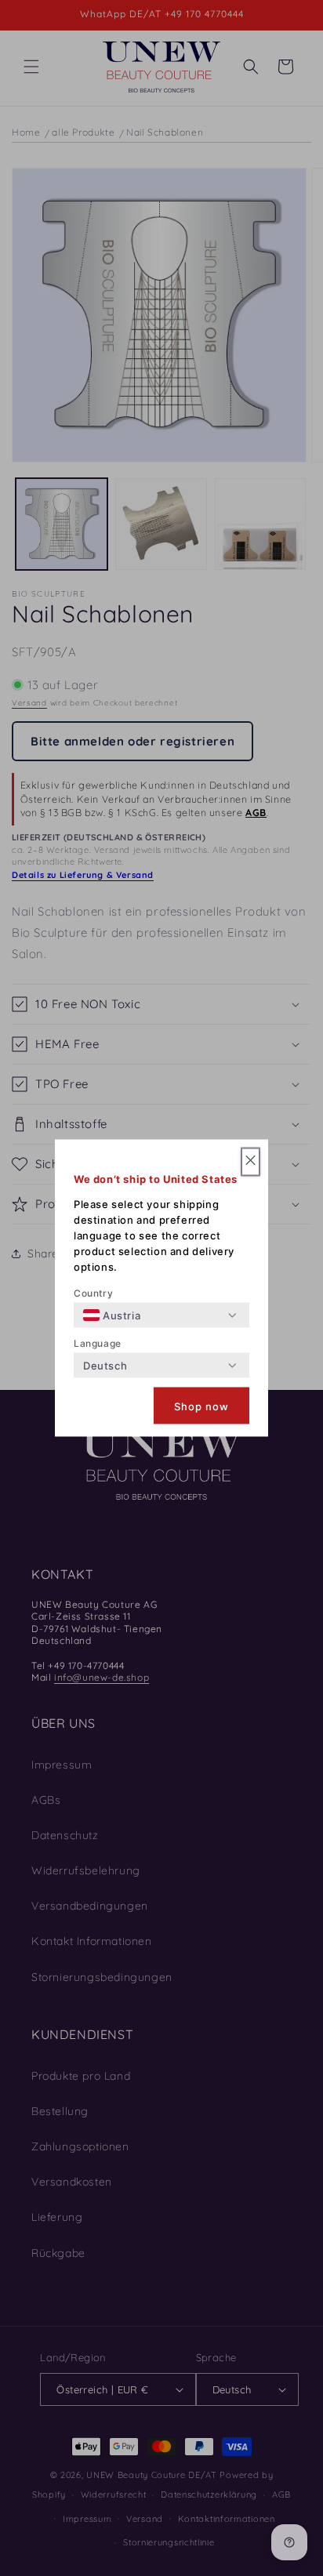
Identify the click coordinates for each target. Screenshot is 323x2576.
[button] (250, 1162)
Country (93, 1293)
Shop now (201, 1406)
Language (98, 1343)
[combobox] (112, 1315)
